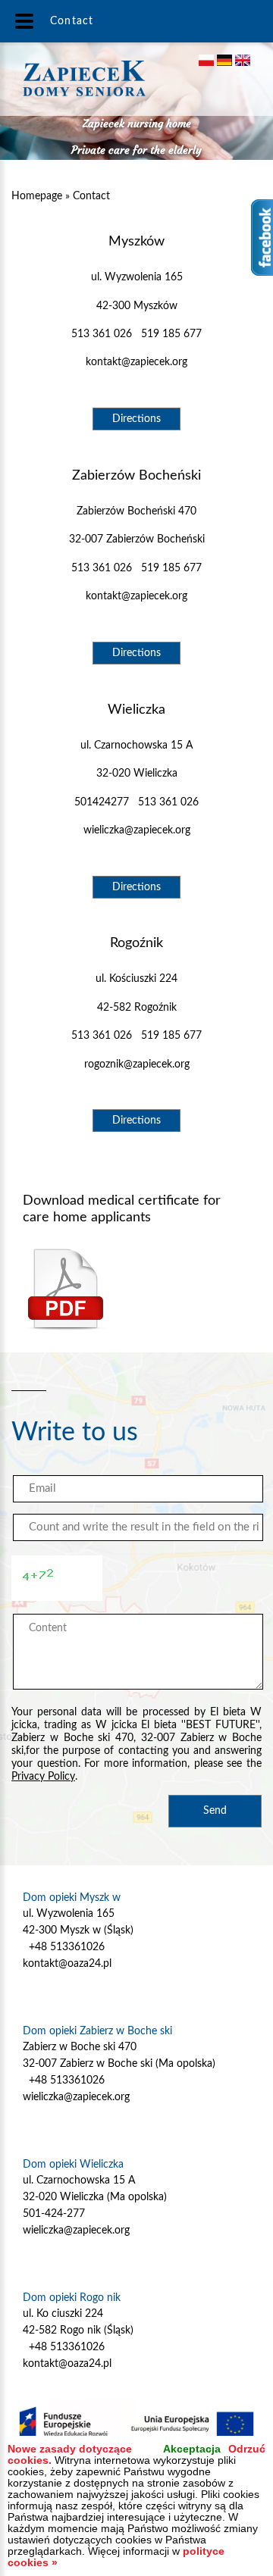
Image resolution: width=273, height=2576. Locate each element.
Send (215, 1811)
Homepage (37, 196)
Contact (91, 196)
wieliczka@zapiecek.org (137, 830)
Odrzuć (247, 2449)
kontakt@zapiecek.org (136, 362)
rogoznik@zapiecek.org (137, 1064)
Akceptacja (192, 2449)
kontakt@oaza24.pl (67, 1964)
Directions (136, 419)
